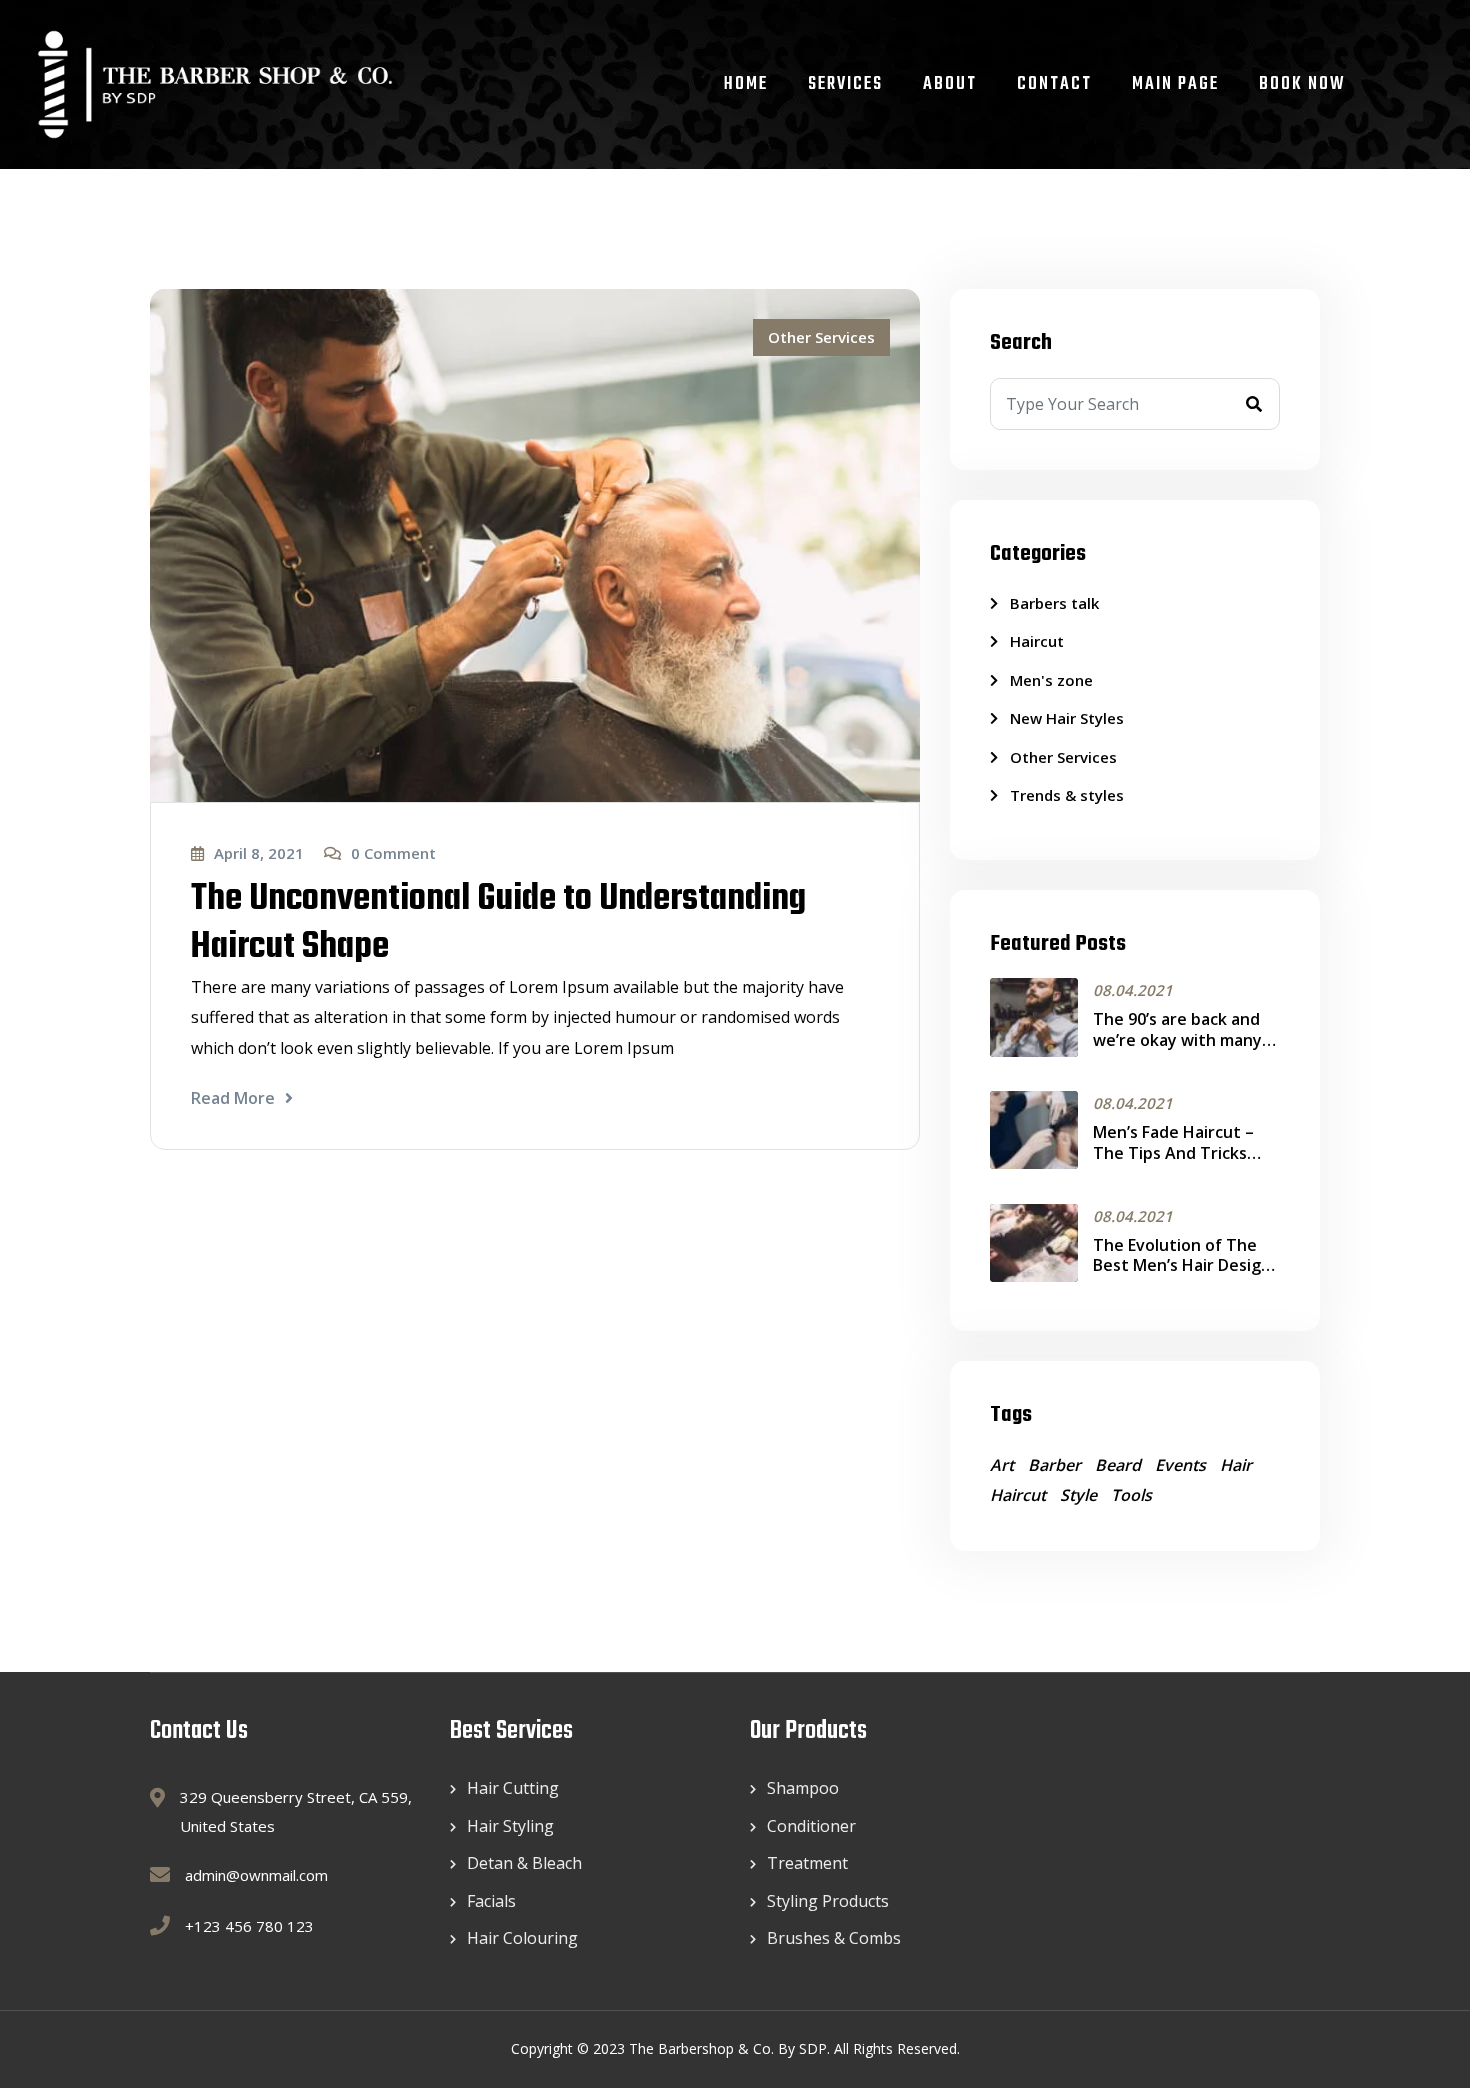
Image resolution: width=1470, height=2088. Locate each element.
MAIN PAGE (1175, 84)
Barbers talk (1054, 603)
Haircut (1037, 641)
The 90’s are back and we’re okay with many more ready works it (1177, 1040)
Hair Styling (510, 1826)
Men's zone (1051, 680)
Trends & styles (1067, 795)
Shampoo (803, 1788)
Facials (491, 1901)
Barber (1054, 1465)
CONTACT (1054, 84)
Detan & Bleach (524, 1863)
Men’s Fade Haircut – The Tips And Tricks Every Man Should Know (1185, 1153)
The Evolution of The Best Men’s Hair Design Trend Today (1182, 1266)
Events (1180, 1465)
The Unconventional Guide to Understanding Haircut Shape (498, 923)
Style (1078, 1495)
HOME (746, 84)
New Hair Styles (1067, 718)
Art (1002, 1465)
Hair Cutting (513, 1788)
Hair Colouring (522, 1938)
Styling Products (828, 1901)
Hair (1236, 1465)
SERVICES (845, 84)
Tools (1131, 1495)
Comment (393, 853)
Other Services (821, 337)
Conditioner (811, 1826)
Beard (1118, 1465)
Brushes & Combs (834, 1938)
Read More (233, 1098)
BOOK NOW (1302, 84)
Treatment (807, 1863)
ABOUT (950, 84)
